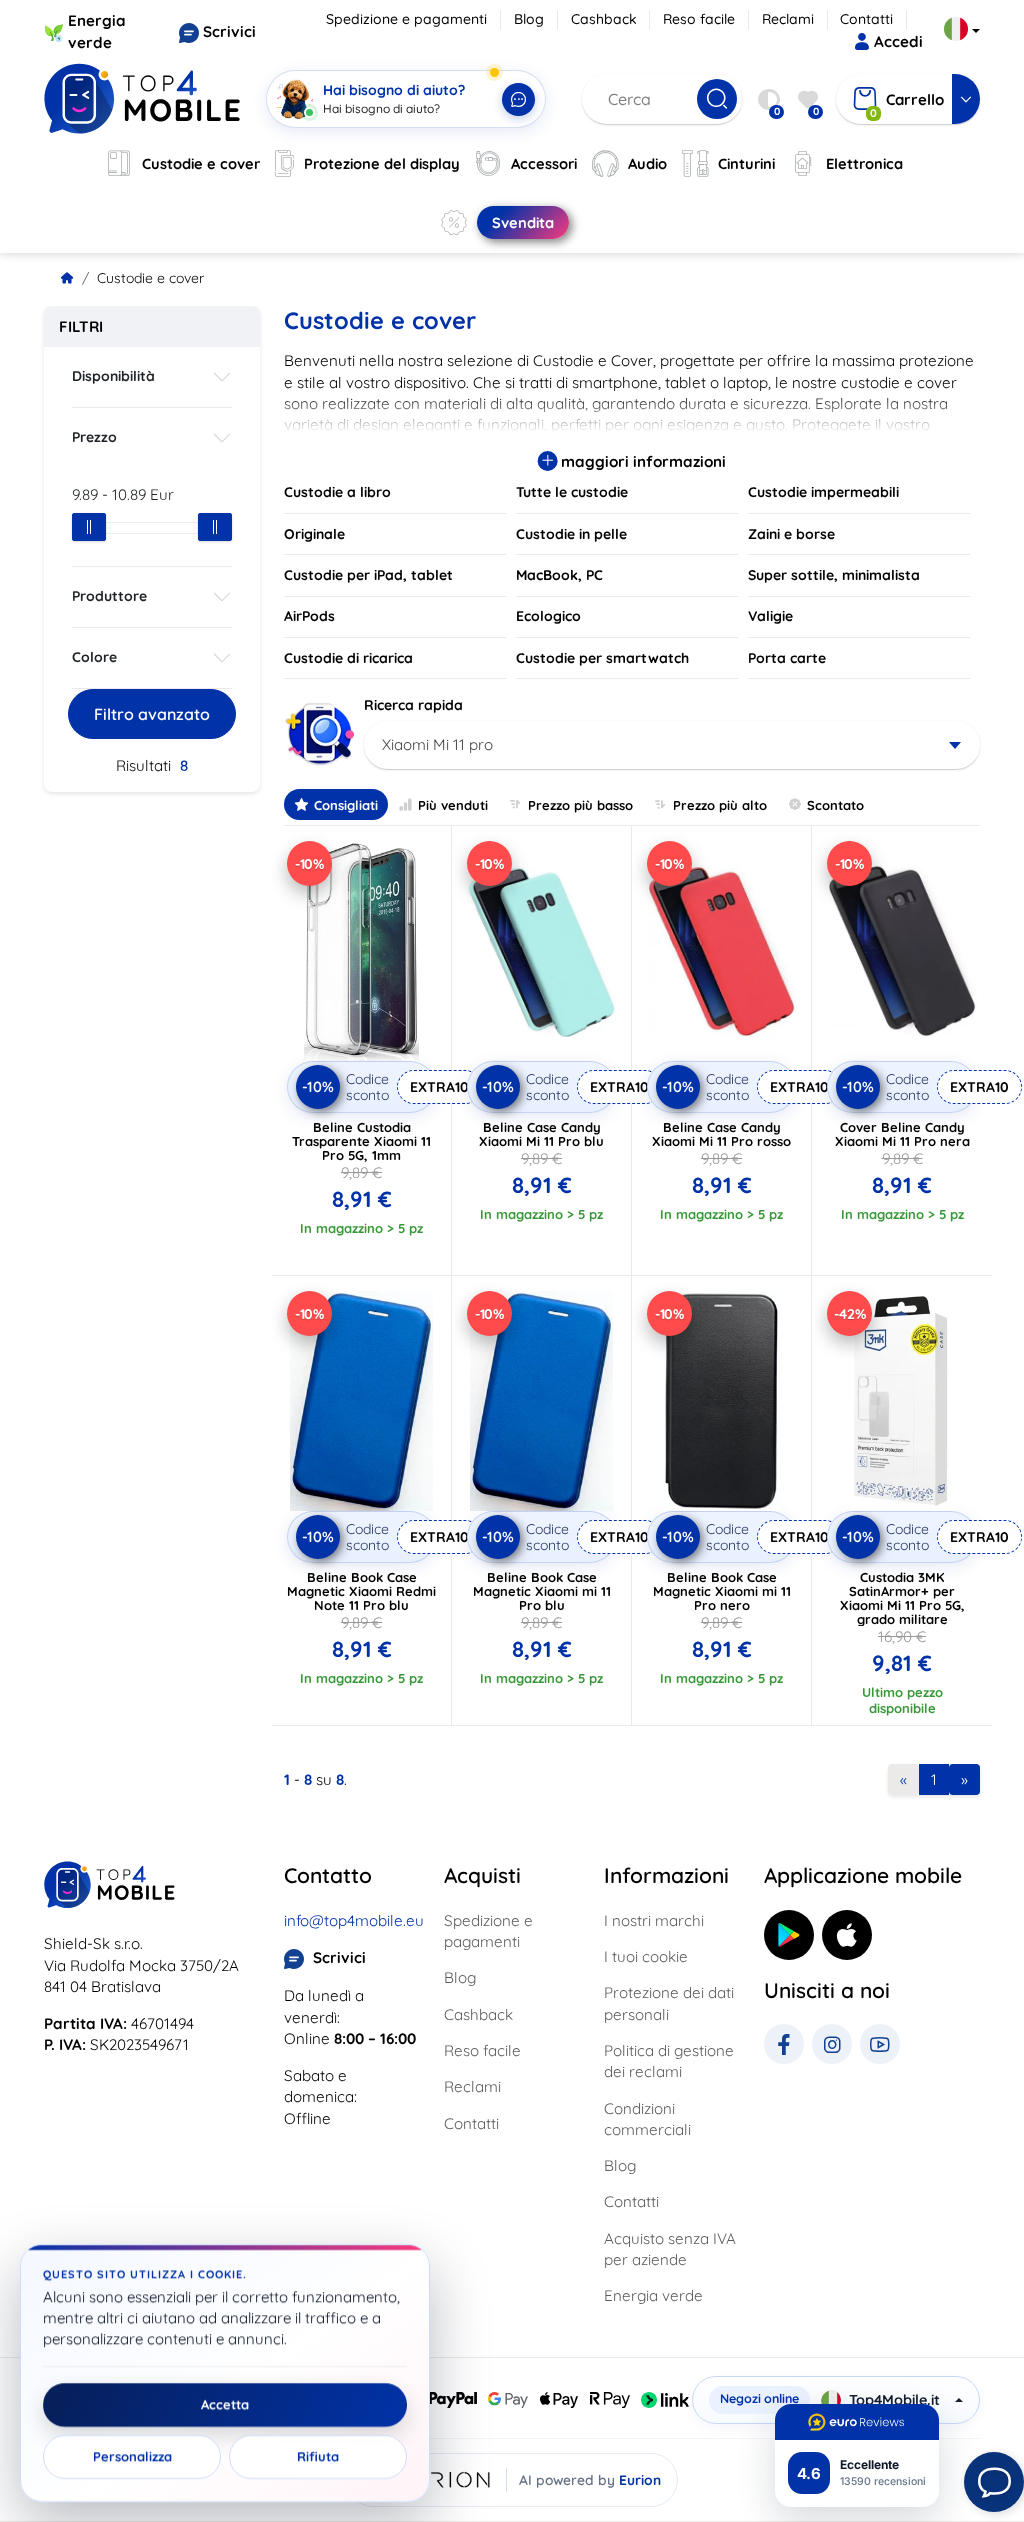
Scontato (835, 805)
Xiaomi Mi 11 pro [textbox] (437, 744)
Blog (529, 19)
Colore (94, 657)
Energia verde (653, 2295)
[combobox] (672, 745)
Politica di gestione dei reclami (669, 2061)
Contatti (866, 19)
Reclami (788, 19)
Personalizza (132, 2457)
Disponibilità (113, 376)
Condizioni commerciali (647, 2119)
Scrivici (229, 31)
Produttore (109, 596)
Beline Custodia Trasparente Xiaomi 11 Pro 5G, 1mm (361, 1141)
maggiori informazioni (641, 461)
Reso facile (699, 19)
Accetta (225, 2405)
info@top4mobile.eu (354, 1920)
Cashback (604, 19)
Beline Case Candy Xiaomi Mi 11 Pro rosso (721, 1134)
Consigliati (346, 805)
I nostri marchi (654, 1920)
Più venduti (453, 805)
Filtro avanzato (152, 714)
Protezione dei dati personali (669, 2003)
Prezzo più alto (720, 805)
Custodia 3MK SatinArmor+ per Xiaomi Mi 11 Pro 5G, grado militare (902, 1598)
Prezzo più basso (580, 805)
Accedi (898, 41)
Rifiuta (318, 2457)
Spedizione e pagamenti (406, 19)
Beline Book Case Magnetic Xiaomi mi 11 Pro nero (722, 1591)
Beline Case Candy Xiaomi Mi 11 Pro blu (541, 1134)
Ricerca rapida (413, 705)
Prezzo (94, 437)
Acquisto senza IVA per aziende (670, 2249)
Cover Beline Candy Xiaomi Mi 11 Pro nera (902, 1134)
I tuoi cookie (646, 1956)
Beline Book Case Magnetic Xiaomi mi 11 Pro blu (542, 1591)
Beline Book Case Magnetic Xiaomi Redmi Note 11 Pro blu (361, 1591)
